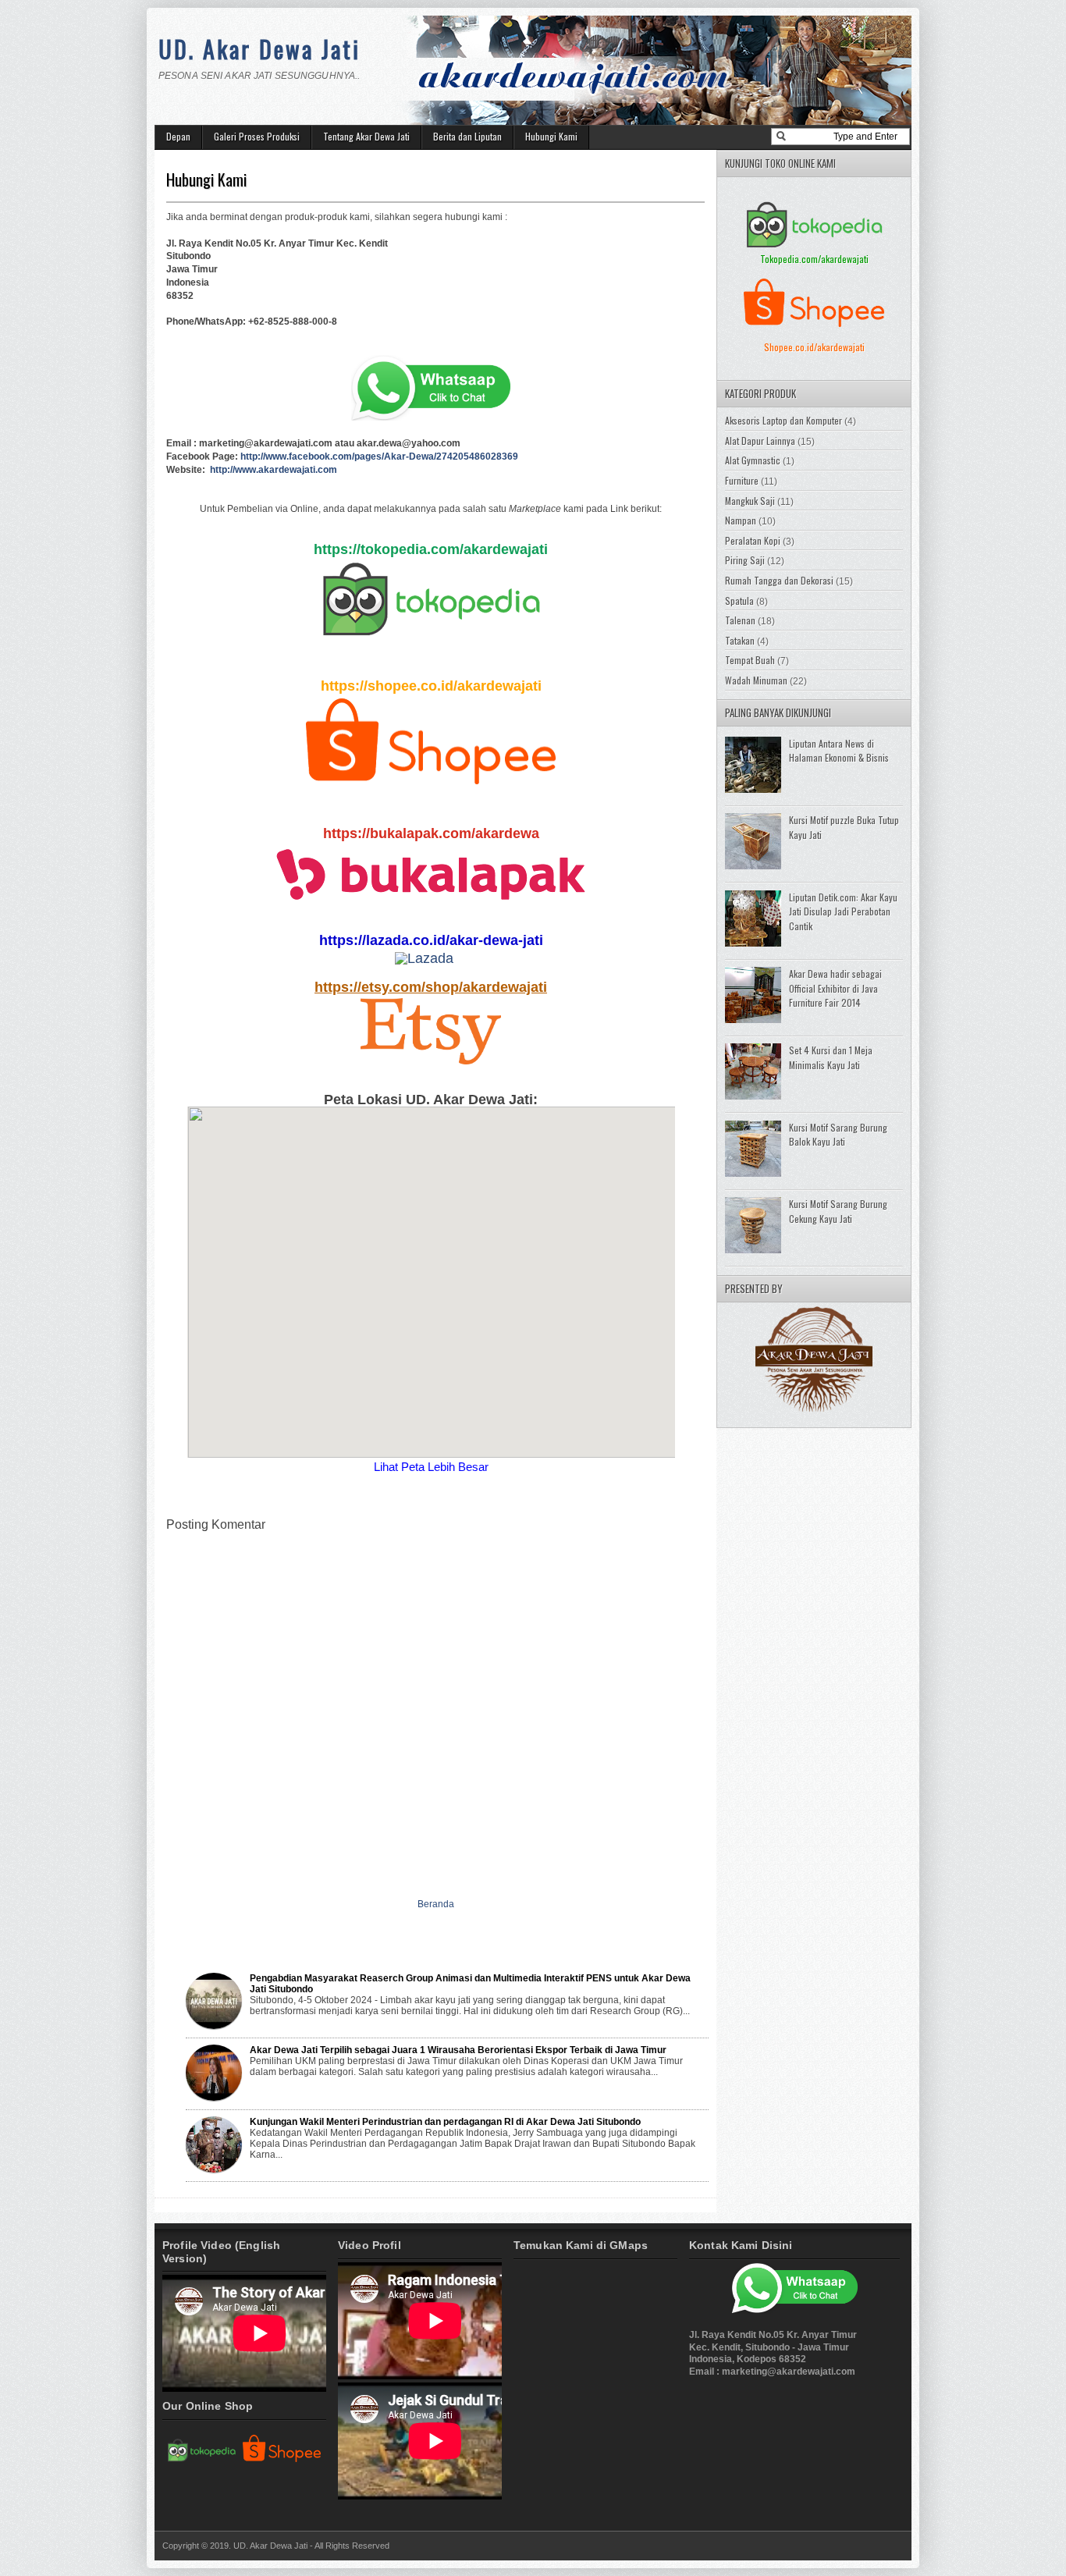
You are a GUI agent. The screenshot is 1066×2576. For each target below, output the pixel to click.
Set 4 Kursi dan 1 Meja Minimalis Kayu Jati (831, 1057)
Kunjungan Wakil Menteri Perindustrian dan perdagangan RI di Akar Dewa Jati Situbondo (445, 2122)
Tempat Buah (750, 660)
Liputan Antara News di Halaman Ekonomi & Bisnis (839, 751)
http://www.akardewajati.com (274, 470)
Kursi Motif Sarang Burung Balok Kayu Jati (838, 1135)
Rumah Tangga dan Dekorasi (779, 580)
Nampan (741, 520)
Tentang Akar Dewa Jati (366, 136)
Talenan (740, 620)
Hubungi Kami (551, 136)
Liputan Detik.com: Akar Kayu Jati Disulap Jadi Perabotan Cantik (843, 911)
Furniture (742, 480)
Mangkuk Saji (750, 501)
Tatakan (740, 640)
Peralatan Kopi (753, 540)
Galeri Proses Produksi (257, 136)
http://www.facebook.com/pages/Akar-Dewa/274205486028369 (379, 457)
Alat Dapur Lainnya (760, 441)
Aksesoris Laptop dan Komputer (784, 420)
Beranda (436, 1904)
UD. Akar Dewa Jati (259, 49)
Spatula (739, 600)
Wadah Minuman (756, 680)
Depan (178, 136)
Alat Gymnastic (753, 460)
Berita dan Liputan (467, 136)
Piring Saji (745, 560)
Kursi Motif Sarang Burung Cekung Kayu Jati (838, 1211)
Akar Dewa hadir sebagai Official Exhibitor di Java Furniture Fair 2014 (835, 988)
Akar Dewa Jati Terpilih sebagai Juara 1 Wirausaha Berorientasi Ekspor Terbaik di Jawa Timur (458, 2050)
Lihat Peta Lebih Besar (431, 1467)
